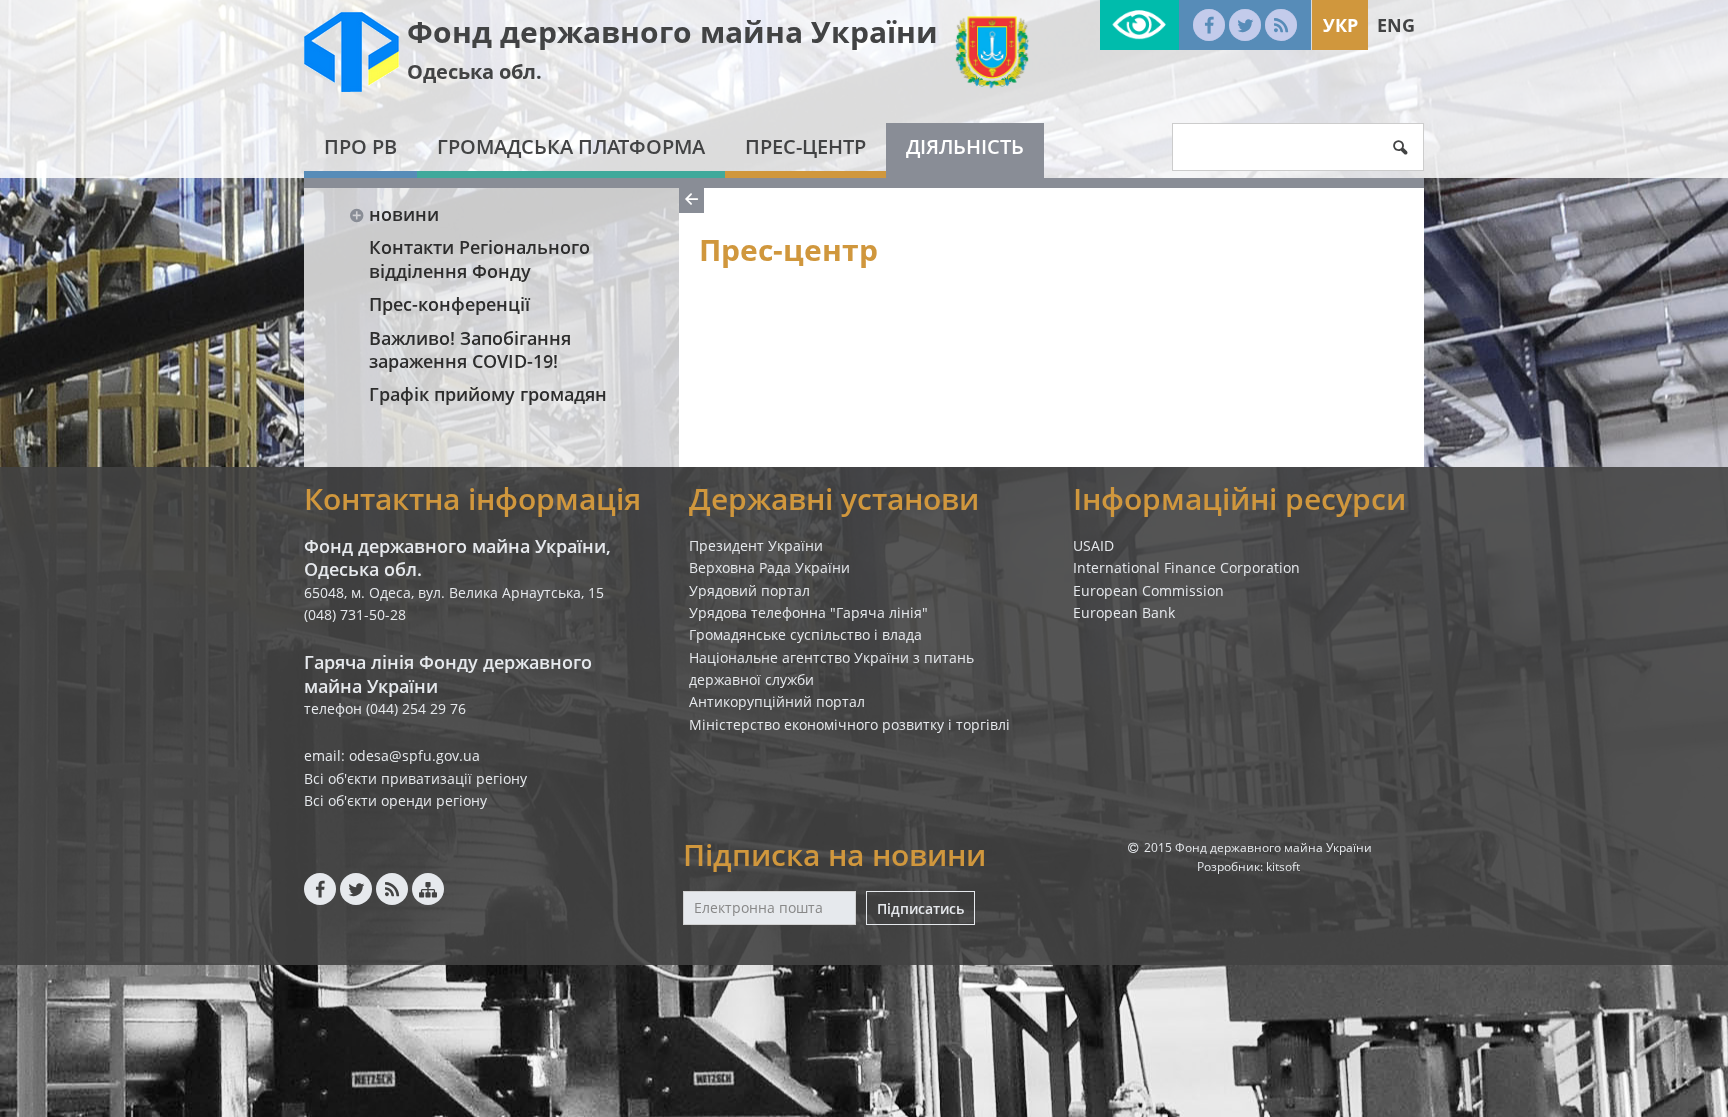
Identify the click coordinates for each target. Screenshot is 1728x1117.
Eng (1396, 25)
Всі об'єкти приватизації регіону (415, 778)
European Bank (1124, 612)
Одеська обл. (474, 71)
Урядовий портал (749, 590)
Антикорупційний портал (777, 701)
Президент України (756, 545)
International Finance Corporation (1186, 567)
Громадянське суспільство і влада (805, 634)
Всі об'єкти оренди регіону (395, 800)
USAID (1093, 545)
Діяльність (965, 146)
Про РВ (360, 146)
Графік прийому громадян (488, 394)
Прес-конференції (449, 304)
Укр (1340, 25)
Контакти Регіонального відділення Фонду (479, 258)
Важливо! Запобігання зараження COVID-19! (470, 349)
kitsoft (1283, 866)
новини (404, 214)
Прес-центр (805, 146)
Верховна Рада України (769, 567)
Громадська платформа (571, 146)
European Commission (1148, 590)
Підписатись (920, 908)
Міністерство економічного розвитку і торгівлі (849, 724)
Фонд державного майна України (672, 31)
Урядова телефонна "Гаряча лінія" (808, 612)
